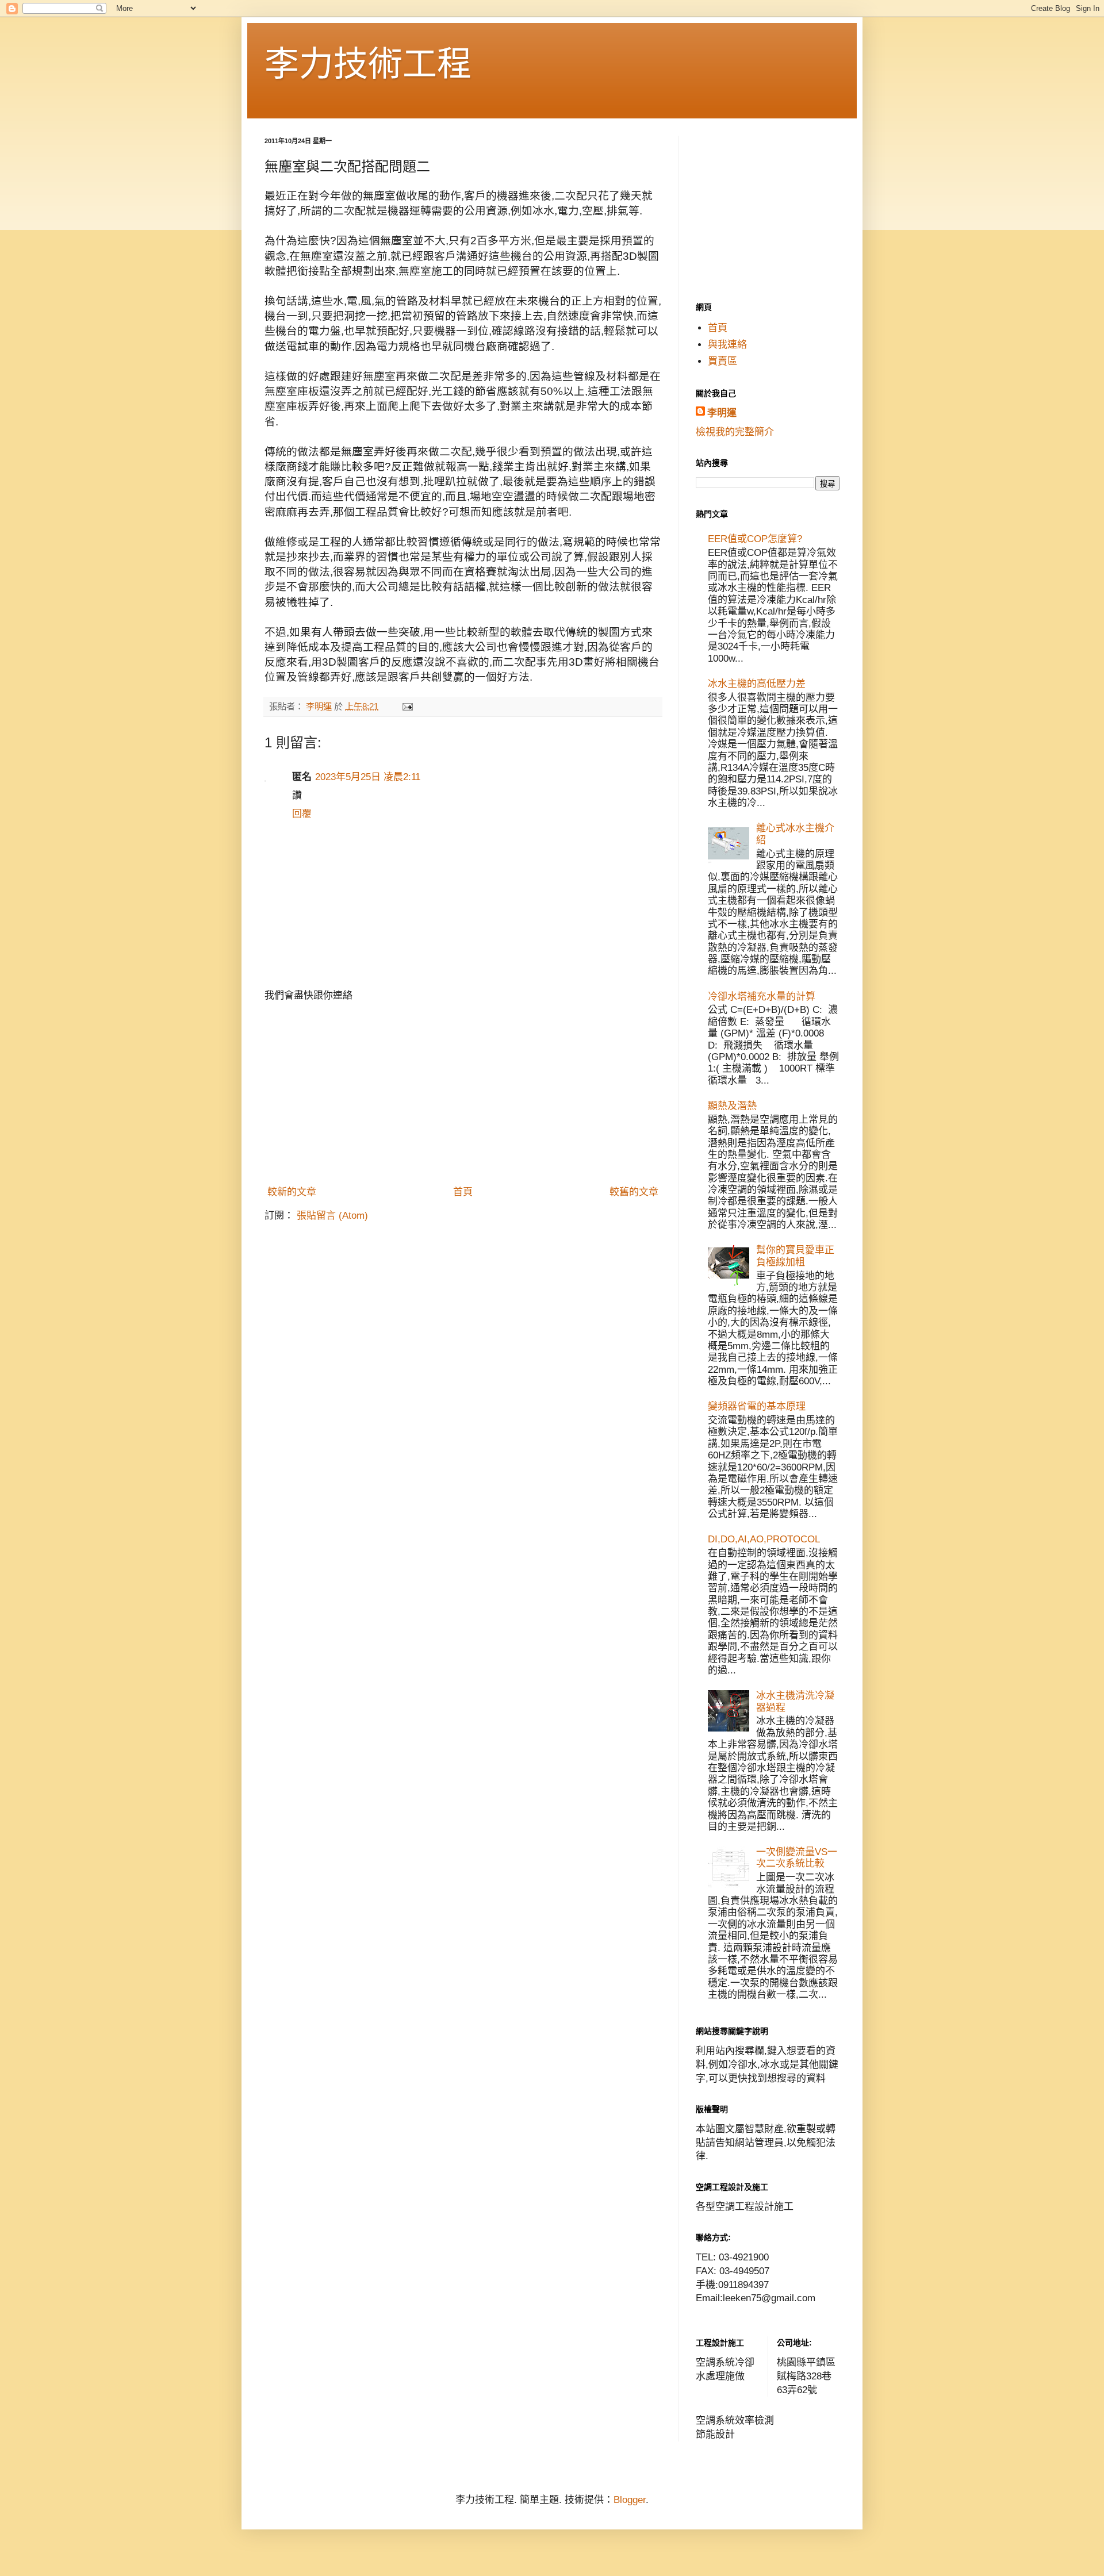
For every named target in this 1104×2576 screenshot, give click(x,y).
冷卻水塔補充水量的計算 (762, 997)
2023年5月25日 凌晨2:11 (368, 777)
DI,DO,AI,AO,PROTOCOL (764, 1539)
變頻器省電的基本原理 (757, 1406)
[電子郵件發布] (407, 706)
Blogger (630, 2500)
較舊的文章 (634, 1192)
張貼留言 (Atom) (332, 1216)
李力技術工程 (368, 64)
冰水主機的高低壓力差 (757, 684)
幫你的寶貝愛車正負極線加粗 (795, 1256)
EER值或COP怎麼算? (755, 539)
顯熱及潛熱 (732, 1106)
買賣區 (722, 361)
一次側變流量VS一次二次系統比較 (797, 1858)
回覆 (302, 814)
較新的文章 (292, 1192)
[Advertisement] (463, 1094)
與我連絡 (727, 345)
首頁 (463, 1192)
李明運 (722, 413)
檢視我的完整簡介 (735, 432)
